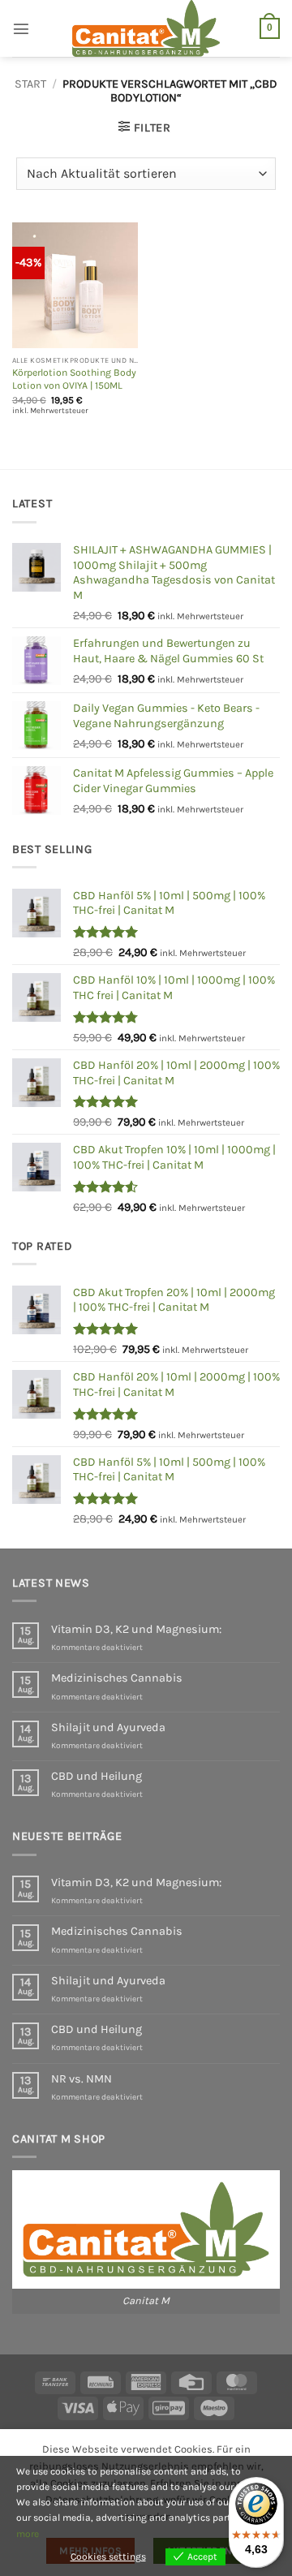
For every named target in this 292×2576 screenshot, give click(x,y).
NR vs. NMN (82, 2079)
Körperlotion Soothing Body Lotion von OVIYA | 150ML (74, 379)
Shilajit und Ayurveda (108, 1727)
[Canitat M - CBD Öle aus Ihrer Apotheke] (146, 28)
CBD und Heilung (97, 1776)
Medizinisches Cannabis (117, 1678)
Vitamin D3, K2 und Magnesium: (136, 1629)
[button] (21, 28)
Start (30, 84)
